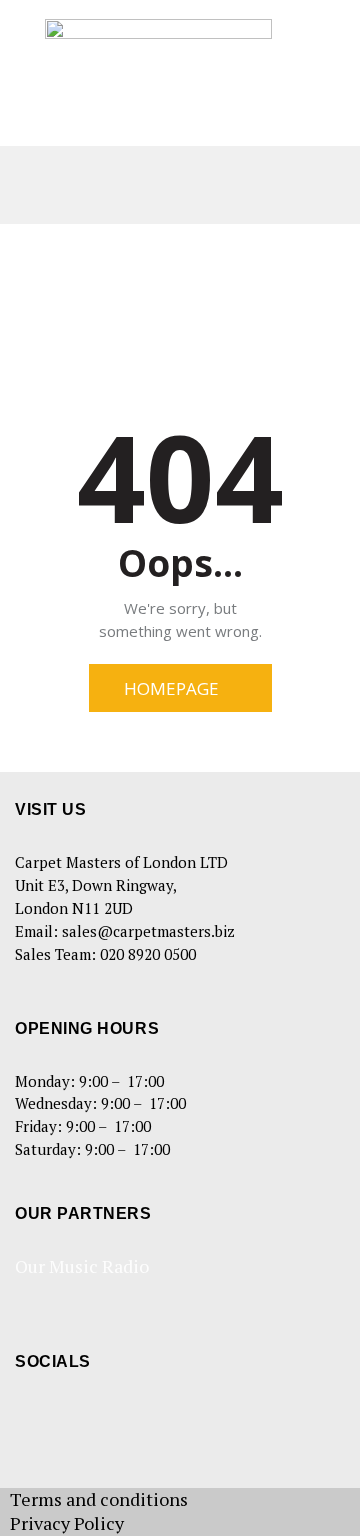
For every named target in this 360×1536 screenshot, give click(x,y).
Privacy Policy (67, 1523)
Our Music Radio (82, 1266)
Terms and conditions (99, 1499)
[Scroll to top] (319, 1495)
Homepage (171, 688)
